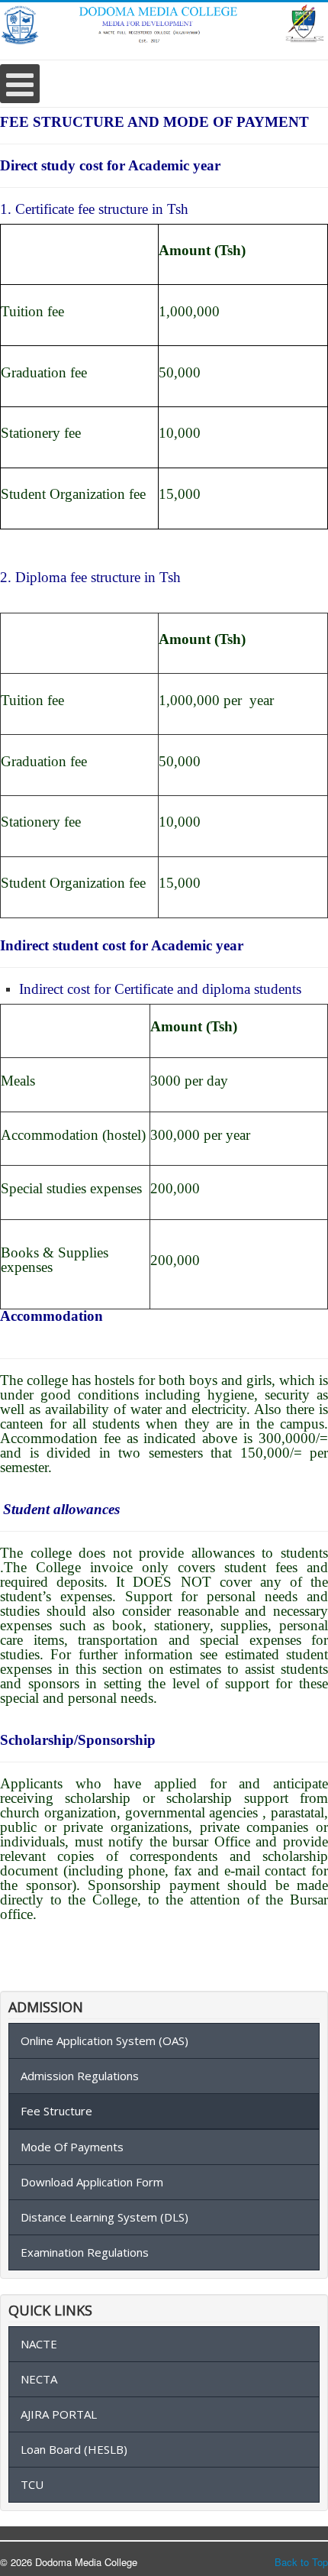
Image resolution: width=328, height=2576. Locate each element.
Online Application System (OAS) (105, 2040)
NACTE (39, 2344)
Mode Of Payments (72, 2147)
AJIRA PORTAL (59, 2414)
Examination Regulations (85, 2252)
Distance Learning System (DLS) (105, 2217)
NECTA (39, 2379)
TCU (32, 2484)
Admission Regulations (80, 2076)
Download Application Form (92, 2182)
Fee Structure (56, 2111)
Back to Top (301, 2562)
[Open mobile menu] (20, 84)
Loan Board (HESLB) (74, 2449)
